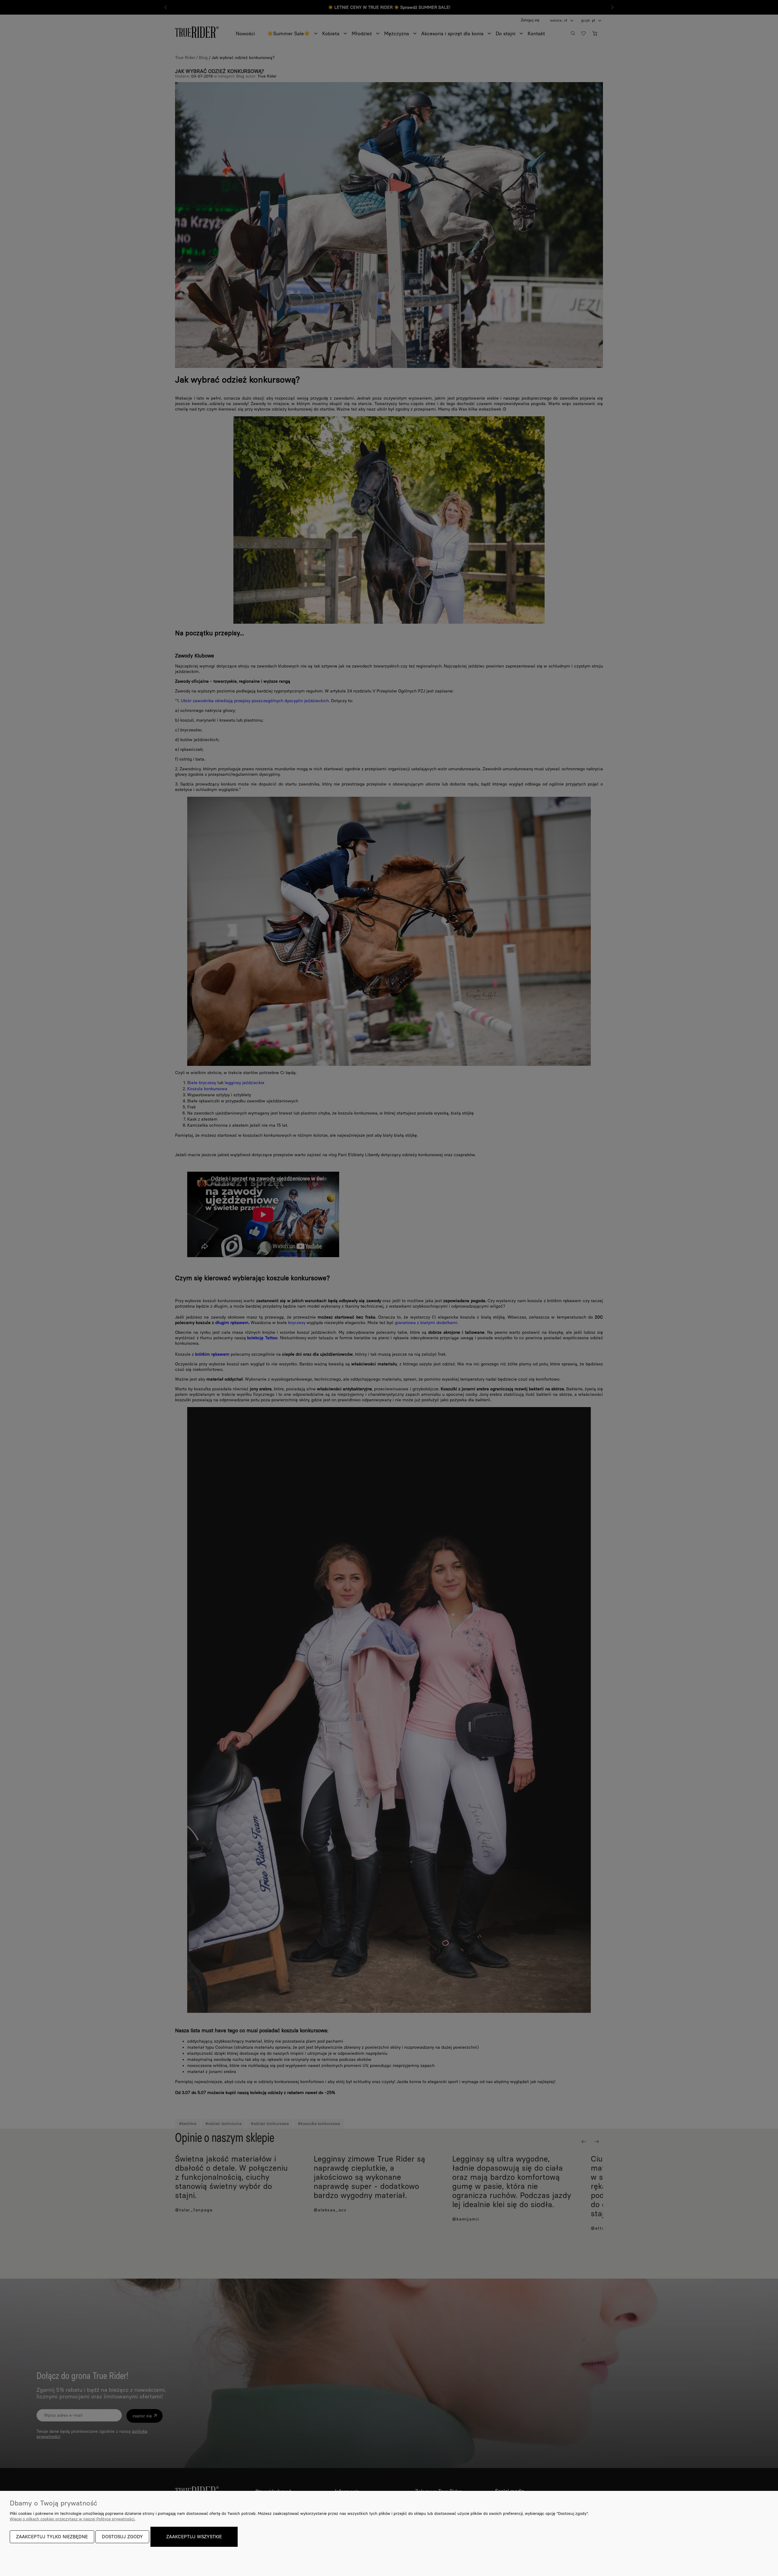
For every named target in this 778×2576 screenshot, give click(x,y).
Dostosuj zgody (122, 2537)
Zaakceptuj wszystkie (194, 2537)
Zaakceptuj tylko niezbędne (52, 2537)
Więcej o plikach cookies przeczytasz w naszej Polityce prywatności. (72, 2519)
